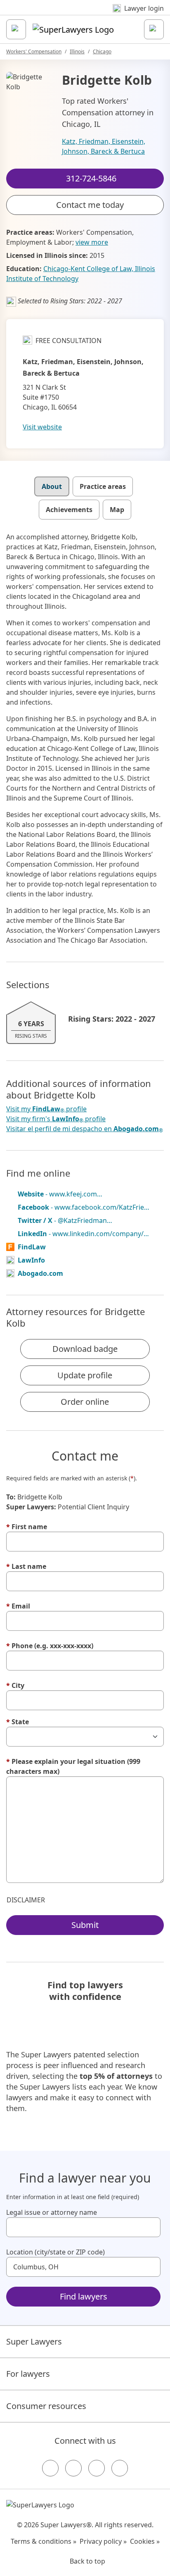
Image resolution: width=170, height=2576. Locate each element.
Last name (26, 1566)
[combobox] (83, 2227)
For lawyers (28, 2374)
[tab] (52, 486)
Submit (85, 1925)
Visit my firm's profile (56, 1119)
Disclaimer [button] (26, 1900)
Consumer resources (46, 2406)
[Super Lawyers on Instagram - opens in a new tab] (73, 2468)
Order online (85, 1402)
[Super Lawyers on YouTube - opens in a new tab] (97, 2468)
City (15, 1685)
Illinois (77, 51)
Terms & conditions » (44, 2541)
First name (27, 1527)
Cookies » (145, 2541)
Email (18, 1606)
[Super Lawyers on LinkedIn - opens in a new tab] (120, 2468)
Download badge (85, 1349)
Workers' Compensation (34, 51)
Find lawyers (84, 2296)
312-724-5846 (91, 14)
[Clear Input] (151, 2227)
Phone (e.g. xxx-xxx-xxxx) (50, 1646)
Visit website (42, 427)
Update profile (85, 1375)
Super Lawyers (34, 2341)
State (18, 1722)
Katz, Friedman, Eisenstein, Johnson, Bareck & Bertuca (104, 146)
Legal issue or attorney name (52, 2212)
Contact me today (90, 205)
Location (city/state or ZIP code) (55, 2252)
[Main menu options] (16, 29)
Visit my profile (46, 1109)
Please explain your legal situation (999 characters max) (73, 1766)
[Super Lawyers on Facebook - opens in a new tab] (50, 2468)
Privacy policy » (103, 2541)
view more (92, 242)
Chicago (102, 51)
